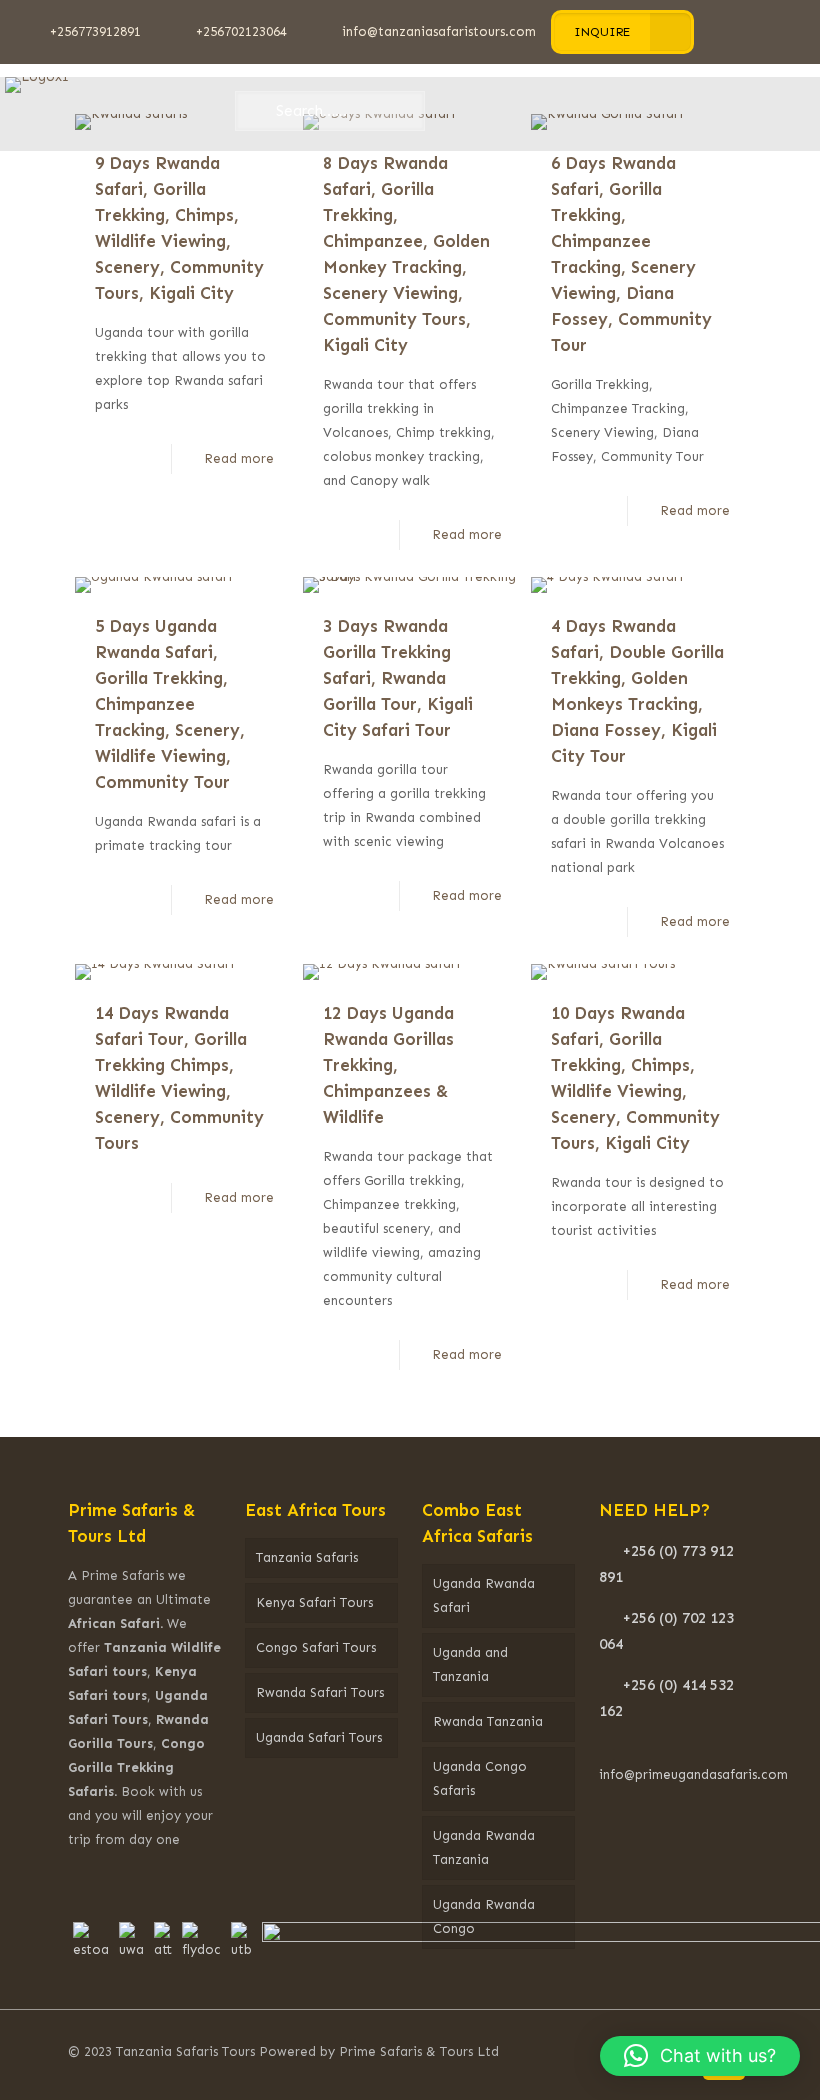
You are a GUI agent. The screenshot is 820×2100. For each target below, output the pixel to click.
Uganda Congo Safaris (480, 1778)
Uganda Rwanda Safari (484, 1595)
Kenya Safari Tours (314, 1602)
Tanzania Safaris (307, 1557)
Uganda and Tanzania (470, 1664)
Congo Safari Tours (316, 1647)
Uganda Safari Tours (319, 1737)
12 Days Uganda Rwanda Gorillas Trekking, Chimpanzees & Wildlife (388, 1065)
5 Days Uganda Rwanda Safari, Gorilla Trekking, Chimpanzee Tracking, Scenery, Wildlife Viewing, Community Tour (170, 704)
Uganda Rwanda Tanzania (484, 1847)
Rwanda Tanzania (488, 1721)
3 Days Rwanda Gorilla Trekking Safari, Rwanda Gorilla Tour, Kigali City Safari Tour (398, 678)
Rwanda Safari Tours (320, 1692)
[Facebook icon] (586, 2051)
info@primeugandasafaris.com (693, 1774)
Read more (239, 458)
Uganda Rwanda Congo (484, 1916)
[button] (700, 2056)
